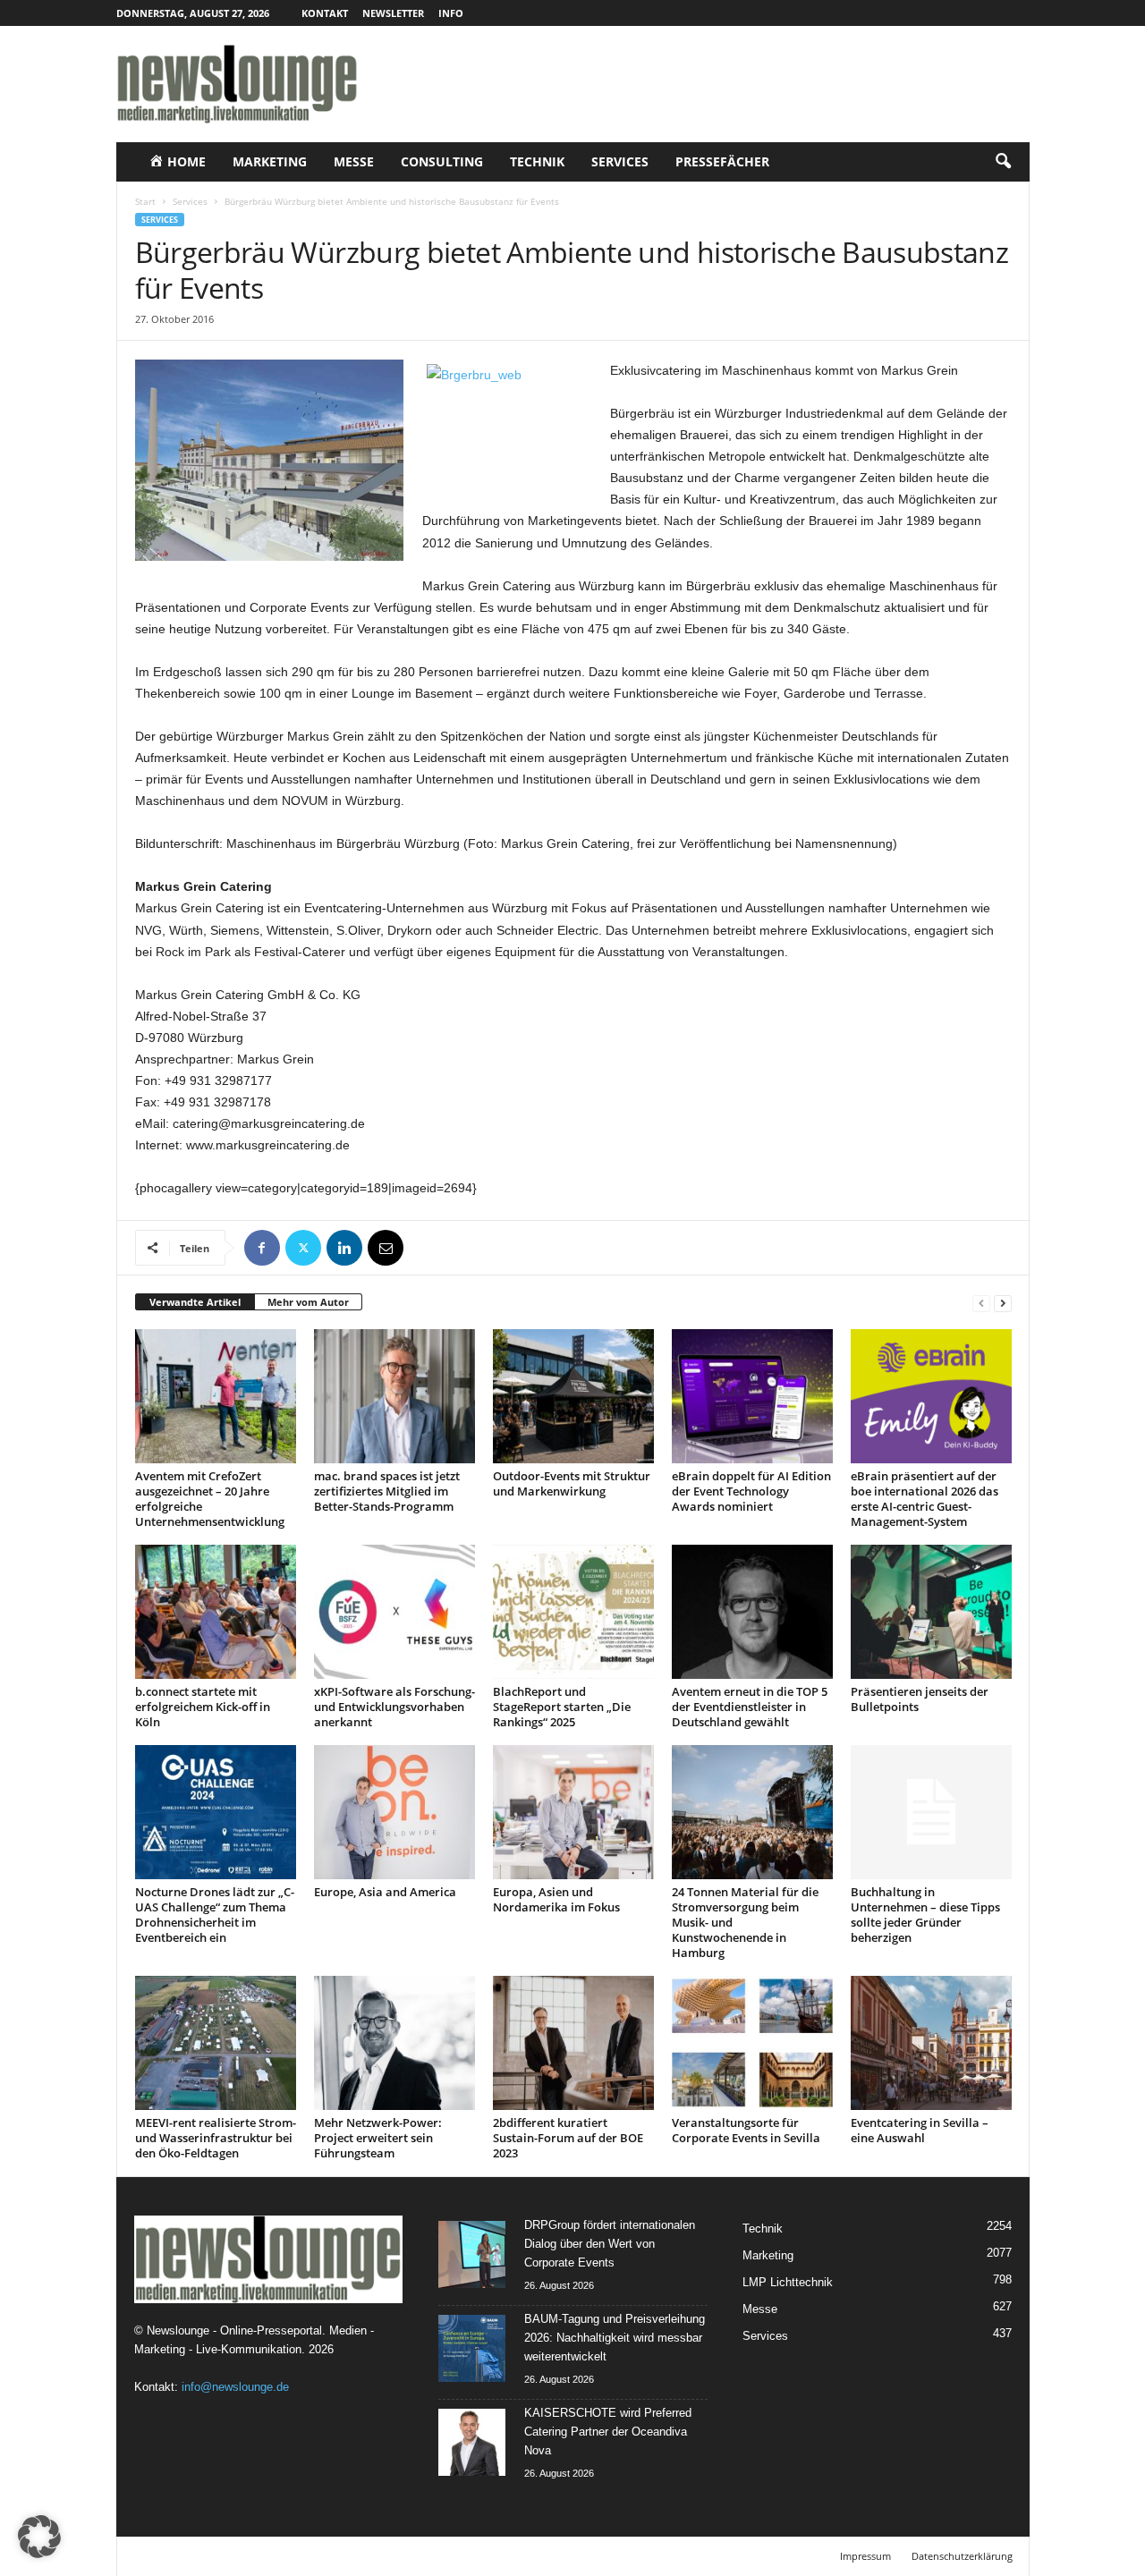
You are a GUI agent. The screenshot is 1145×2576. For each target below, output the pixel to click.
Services (620, 161)
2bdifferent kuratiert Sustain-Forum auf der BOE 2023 (568, 2138)
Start (145, 201)
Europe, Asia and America (385, 1892)
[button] (1003, 162)
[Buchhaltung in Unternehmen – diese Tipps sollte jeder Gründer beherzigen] (931, 1812)
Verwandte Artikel (195, 1302)
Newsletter (393, 13)
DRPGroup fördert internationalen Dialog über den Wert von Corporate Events (610, 2244)
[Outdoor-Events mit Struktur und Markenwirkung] (573, 1396)
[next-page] (1003, 1303)
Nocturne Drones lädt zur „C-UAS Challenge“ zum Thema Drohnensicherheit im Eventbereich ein (215, 1915)
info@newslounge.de (235, 2387)
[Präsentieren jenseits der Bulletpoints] (931, 1612)
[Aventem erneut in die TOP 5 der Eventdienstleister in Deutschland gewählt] (752, 1612)
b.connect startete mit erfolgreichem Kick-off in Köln (203, 1707)
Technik (537, 161)
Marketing (270, 161)
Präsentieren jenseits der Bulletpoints (920, 1699)
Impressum (865, 2556)
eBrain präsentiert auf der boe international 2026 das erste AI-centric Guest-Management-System (924, 1499)
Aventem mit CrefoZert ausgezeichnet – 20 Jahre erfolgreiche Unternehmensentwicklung (210, 1499)
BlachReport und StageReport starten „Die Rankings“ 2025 (562, 1707)
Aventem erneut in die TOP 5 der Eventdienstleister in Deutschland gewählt (750, 1707)
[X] (303, 1248)
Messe (354, 161)
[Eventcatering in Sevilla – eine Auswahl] (931, 2043)
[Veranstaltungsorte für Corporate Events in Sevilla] (752, 2043)
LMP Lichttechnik (788, 2282)
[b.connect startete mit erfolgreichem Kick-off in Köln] (216, 1612)
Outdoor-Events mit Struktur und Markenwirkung (572, 1483)
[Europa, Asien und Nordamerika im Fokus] (573, 1812)
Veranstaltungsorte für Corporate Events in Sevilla (746, 2130)
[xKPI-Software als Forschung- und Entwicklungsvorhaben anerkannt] (394, 1612)
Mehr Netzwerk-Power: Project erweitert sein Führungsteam (378, 2138)
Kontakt (325, 13)
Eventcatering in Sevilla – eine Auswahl (920, 2130)
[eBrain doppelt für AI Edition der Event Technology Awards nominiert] (752, 1396)
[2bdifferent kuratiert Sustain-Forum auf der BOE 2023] (573, 2043)
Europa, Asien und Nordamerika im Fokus (556, 1899)
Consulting (442, 161)
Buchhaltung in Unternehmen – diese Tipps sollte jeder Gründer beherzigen (925, 1915)
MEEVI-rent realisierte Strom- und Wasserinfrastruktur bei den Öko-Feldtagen (216, 2138)
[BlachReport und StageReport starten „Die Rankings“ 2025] (573, 1612)
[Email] (386, 1248)
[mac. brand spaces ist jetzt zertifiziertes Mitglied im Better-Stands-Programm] (394, 1396)
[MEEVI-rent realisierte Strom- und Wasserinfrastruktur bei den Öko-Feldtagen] (216, 2043)
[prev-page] (981, 1303)
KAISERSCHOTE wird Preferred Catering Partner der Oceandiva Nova (608, 2432)
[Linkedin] (344, 1248)
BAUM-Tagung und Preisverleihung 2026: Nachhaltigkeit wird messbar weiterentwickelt (615, 2338)
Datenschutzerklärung (962, 2556)
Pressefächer (722, 161)
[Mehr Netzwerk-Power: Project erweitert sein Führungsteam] (394, 2043)
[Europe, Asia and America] (394, 1812)
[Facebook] (262, 1248)
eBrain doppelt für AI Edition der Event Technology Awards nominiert (751, 1491)
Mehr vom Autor (308, 1302)
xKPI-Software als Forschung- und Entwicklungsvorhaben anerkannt (394, 1707)
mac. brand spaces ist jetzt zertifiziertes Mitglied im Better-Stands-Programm (387, 1491)
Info (451, 13)
